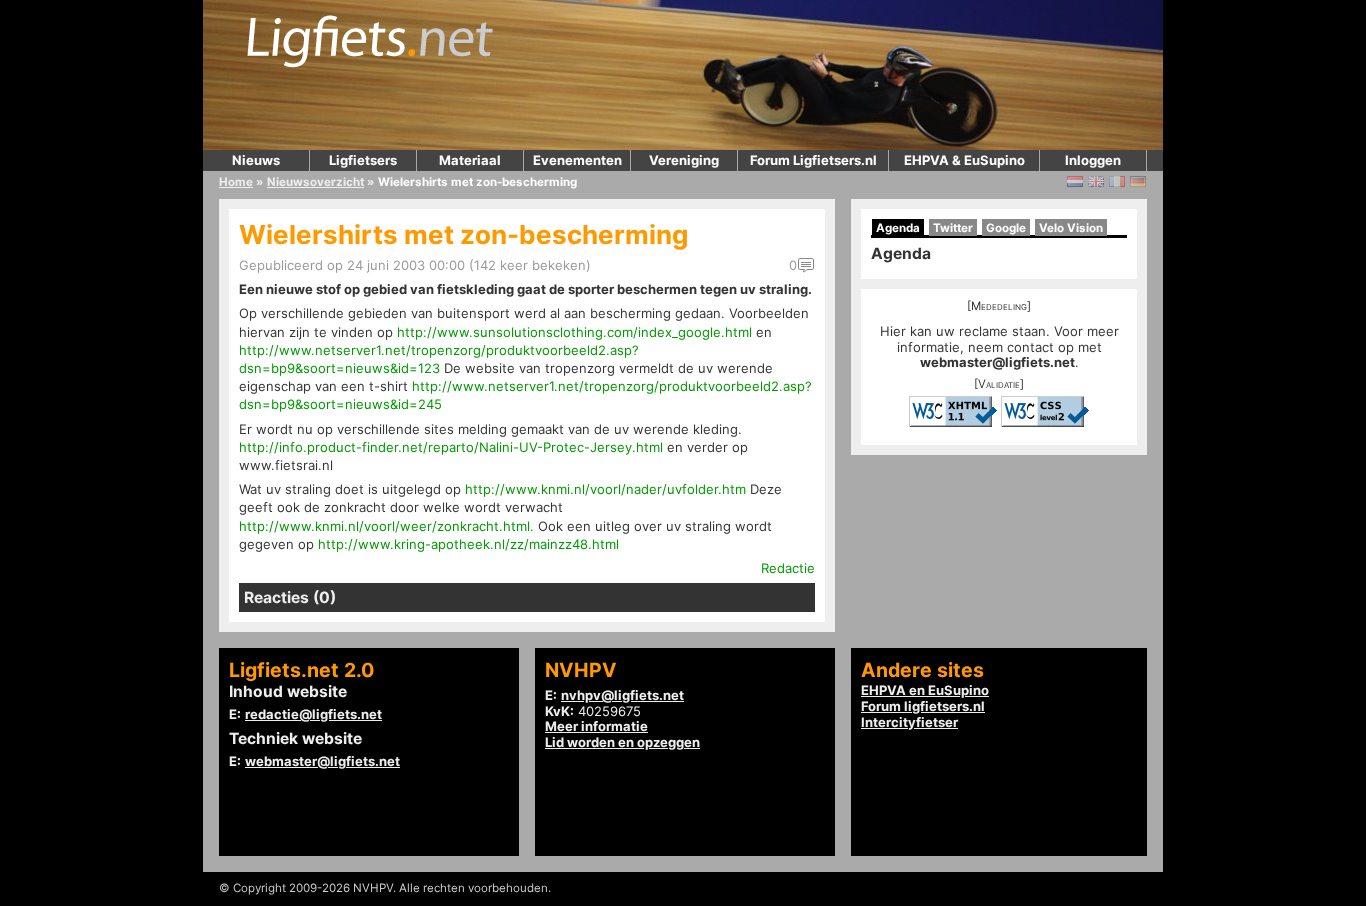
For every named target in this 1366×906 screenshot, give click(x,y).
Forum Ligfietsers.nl (813, 160)
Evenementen (577, 160)
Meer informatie (596, 726)
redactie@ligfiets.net (313, 714)
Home (236, 182)
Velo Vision (1071, 228)
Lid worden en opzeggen (622, 742)
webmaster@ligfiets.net (997, 362)
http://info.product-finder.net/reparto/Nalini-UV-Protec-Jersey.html (451, 447)
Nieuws (256, 160)
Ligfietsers (363, 160)
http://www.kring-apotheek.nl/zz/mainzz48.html (468, 544)
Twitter (953, 228)
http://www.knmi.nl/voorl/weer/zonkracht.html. (386, 526)
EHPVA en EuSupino (925, 690)
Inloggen (1093, 160)
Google (1006, 228)
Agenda (898, 228)
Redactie (788, 568)
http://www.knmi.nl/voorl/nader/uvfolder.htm (605, 489)
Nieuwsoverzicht (315, 182)
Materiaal (470, 160)
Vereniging (684, 160)
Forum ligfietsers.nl (923, 706)
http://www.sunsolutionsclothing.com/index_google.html (574, 332)
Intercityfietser (909, 722)
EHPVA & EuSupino (964, 160)
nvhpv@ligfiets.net (622, 695)
